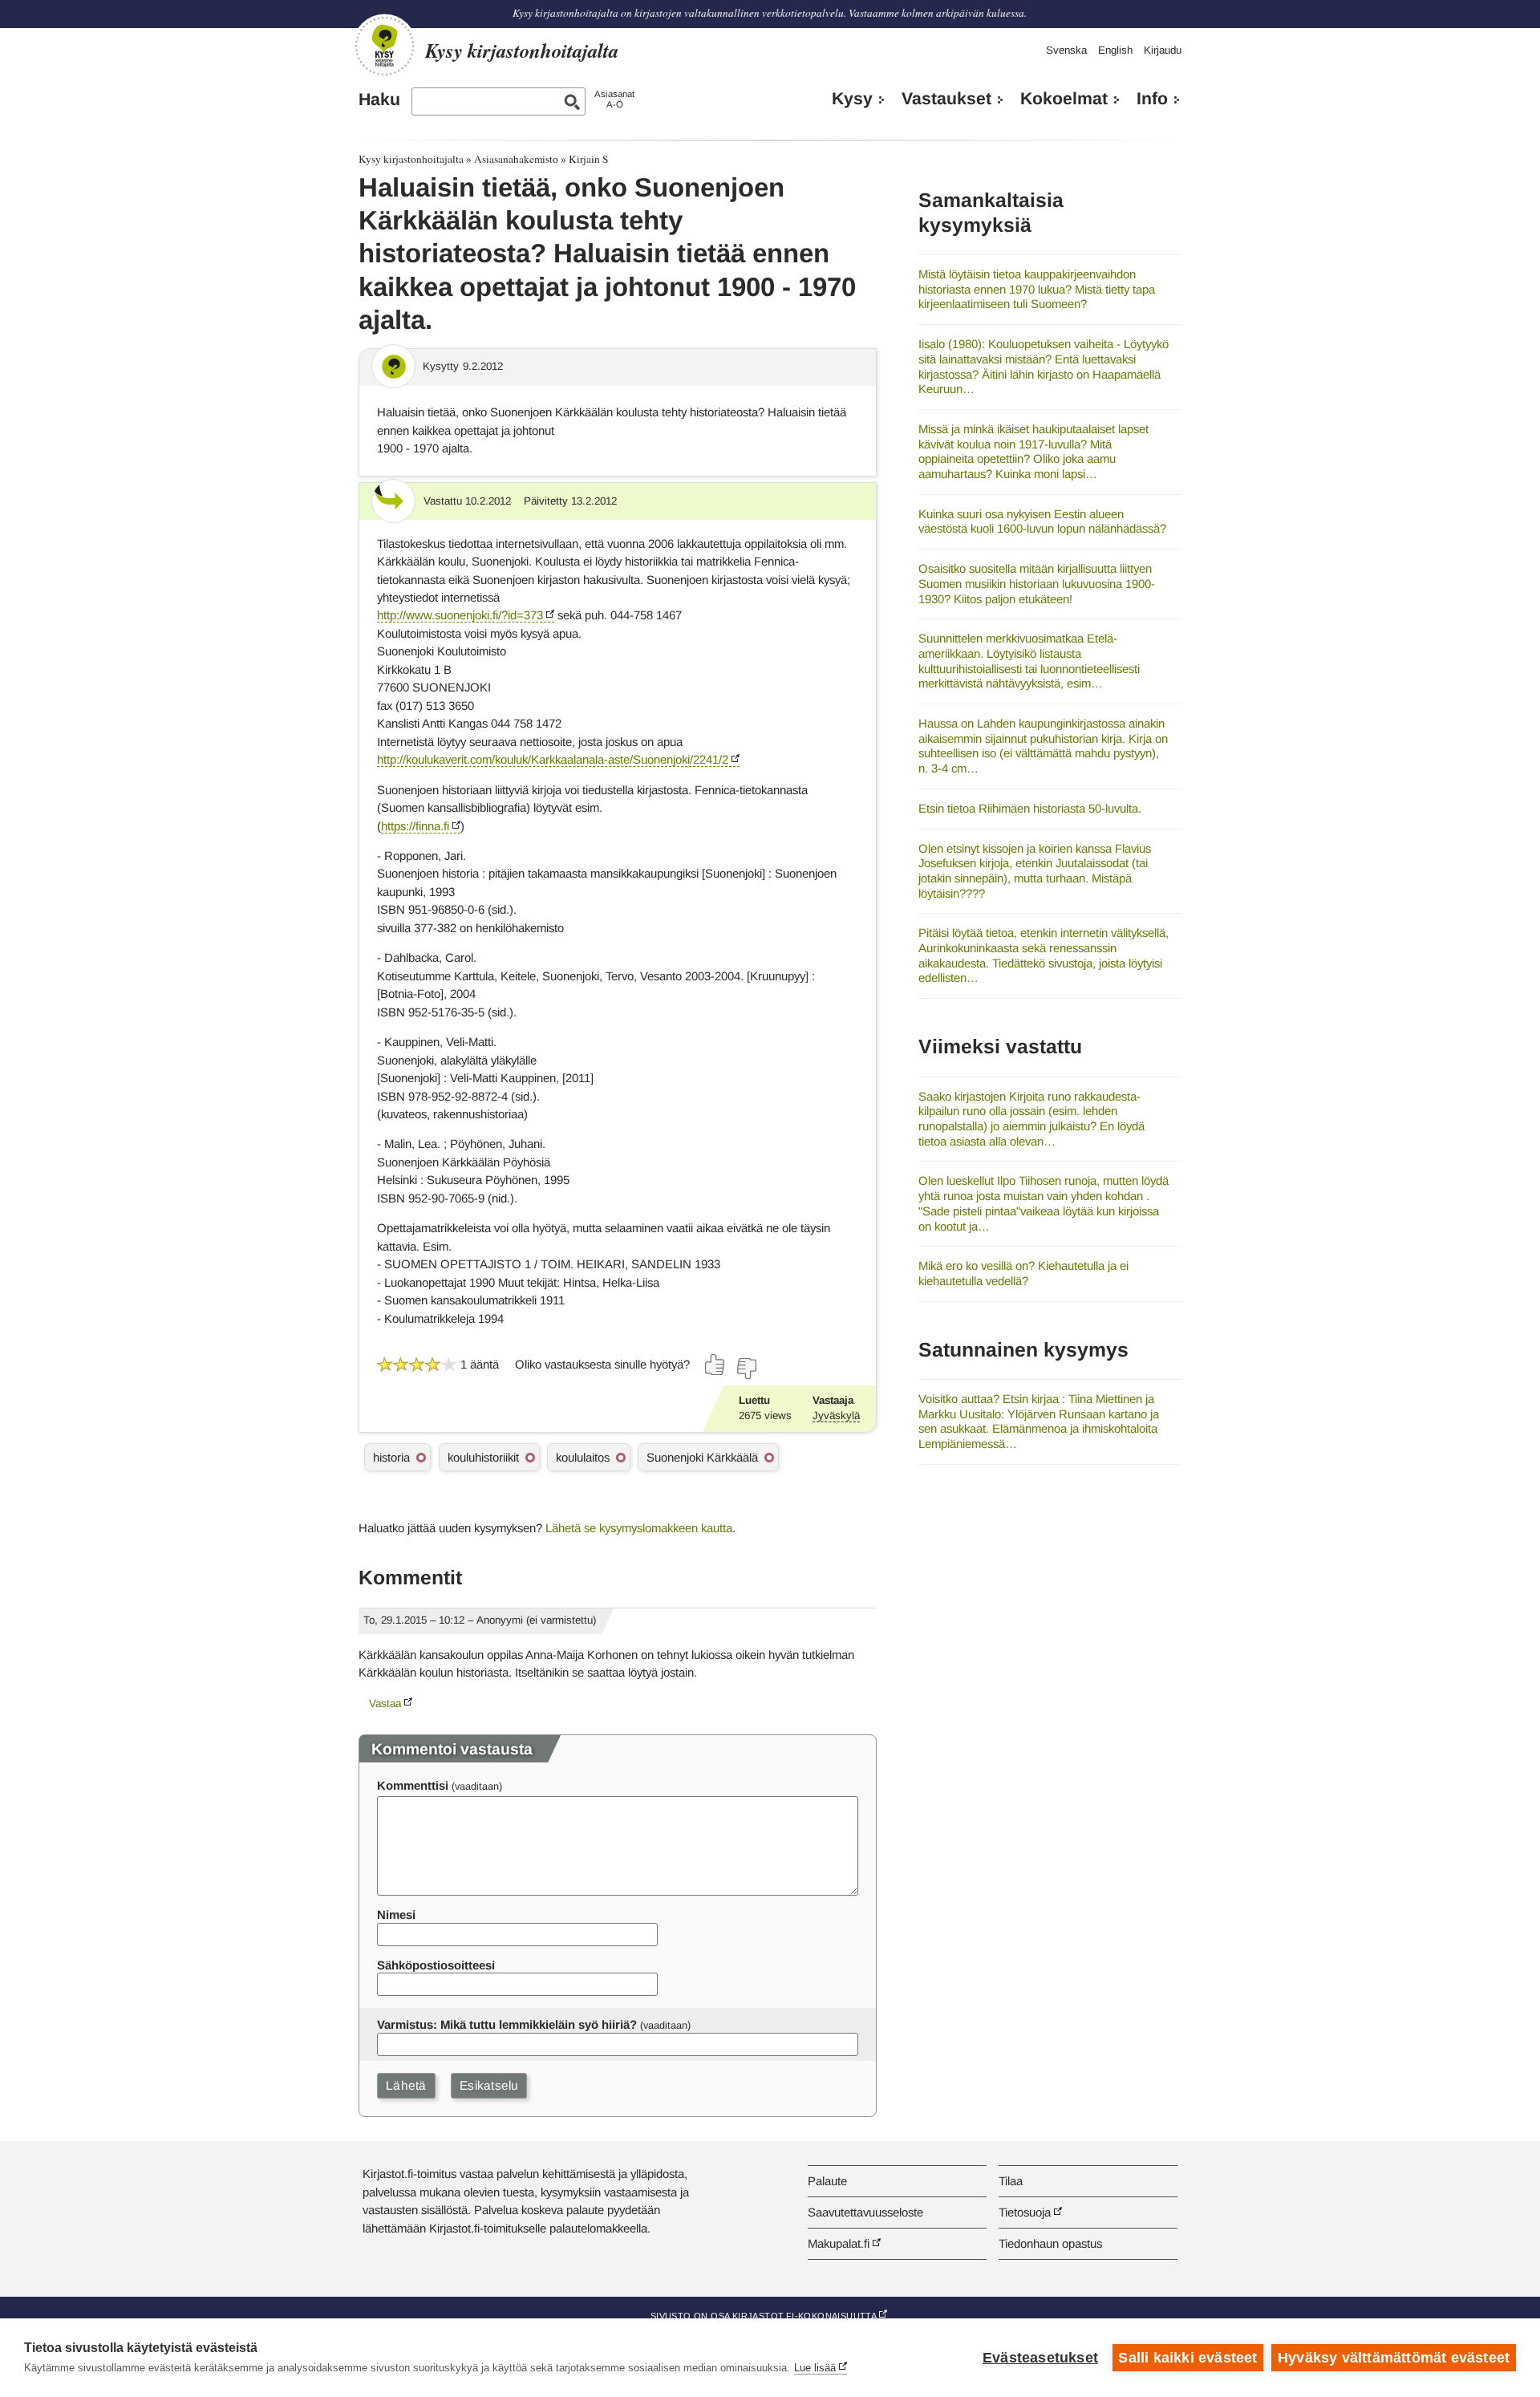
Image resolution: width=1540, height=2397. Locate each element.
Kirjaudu (1163, 50)
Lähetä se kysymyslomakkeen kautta (639, 1528)
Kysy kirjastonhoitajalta (411, 159)
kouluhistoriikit (483, 1457)
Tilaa (1011, 2181)
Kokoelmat (1064, 99)
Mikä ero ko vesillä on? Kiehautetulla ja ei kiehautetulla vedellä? (1023, 1273)
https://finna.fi (415, 826)
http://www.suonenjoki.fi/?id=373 (460, 615)
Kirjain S (588, 159)
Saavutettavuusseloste (865, 2212)
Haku (379, 99)
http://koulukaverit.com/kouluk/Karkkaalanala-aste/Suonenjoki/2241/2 (553, 759)
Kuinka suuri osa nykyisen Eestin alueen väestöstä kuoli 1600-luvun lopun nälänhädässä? (1042, 521)
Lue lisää (815, 2368)
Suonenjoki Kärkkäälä (702, 1457)
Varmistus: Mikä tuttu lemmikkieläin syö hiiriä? (507, 2024)
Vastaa (385, 1703)
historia (391, 1457)
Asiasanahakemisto (516, 159)
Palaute (827, 2181)
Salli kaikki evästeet (1187, 2358)
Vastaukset (946, 99)
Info (1152, 99)
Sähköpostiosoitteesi (436, 1965)
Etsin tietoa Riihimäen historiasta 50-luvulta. (1030, 808)
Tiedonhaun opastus (1050, 2243)
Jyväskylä (836, 1415)
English (1115, 50)
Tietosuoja (1025, 2212)
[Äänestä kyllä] (715, 1365)
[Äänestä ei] (746, 1369)
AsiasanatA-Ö (614, 99)
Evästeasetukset (1040, 2358)
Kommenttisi (413, 1785)
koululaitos (583, 1457)
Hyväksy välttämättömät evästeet (1394, 2358)
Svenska (1066, 50)
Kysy (852, 99)
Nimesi (396, 1914)
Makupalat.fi (839, 2243)
